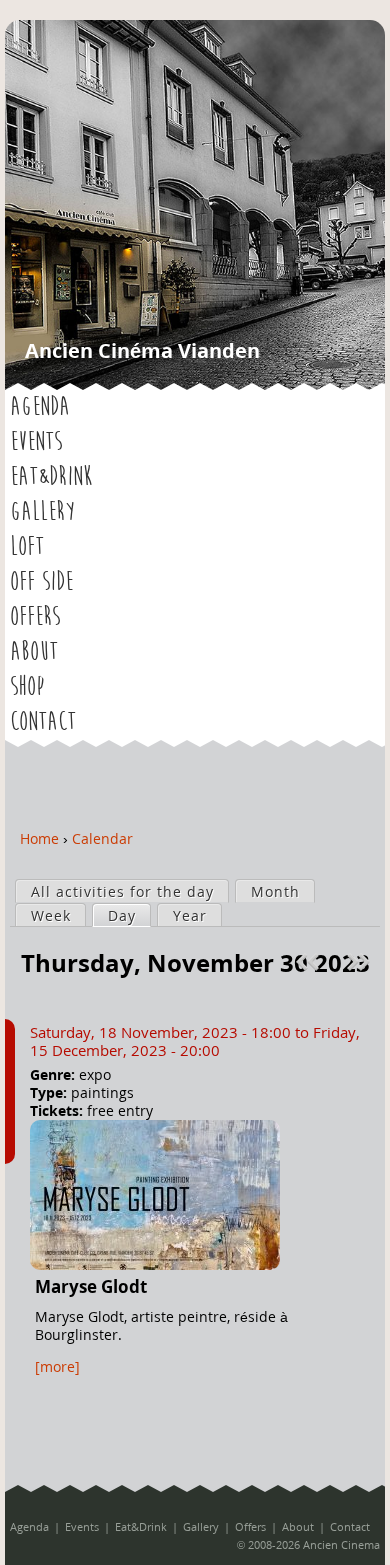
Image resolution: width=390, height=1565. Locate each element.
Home (39, 838)
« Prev (310, 962)
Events (36, 442)
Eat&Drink (51, 477)
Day (129, 915)
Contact (43, 722)
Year (190, 915)
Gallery (42, 512)
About (34, 652)
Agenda (40, 407)
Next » (360, 962)
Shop (27, 687)
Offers (35, 617)
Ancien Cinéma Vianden (142, 350)
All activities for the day (122, 891)
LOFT (27, 547)
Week (51, 915)
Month (275, 891)
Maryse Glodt (91, 1286)
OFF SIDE (41, 582)
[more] (57, 1366)
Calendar (102, 838)
